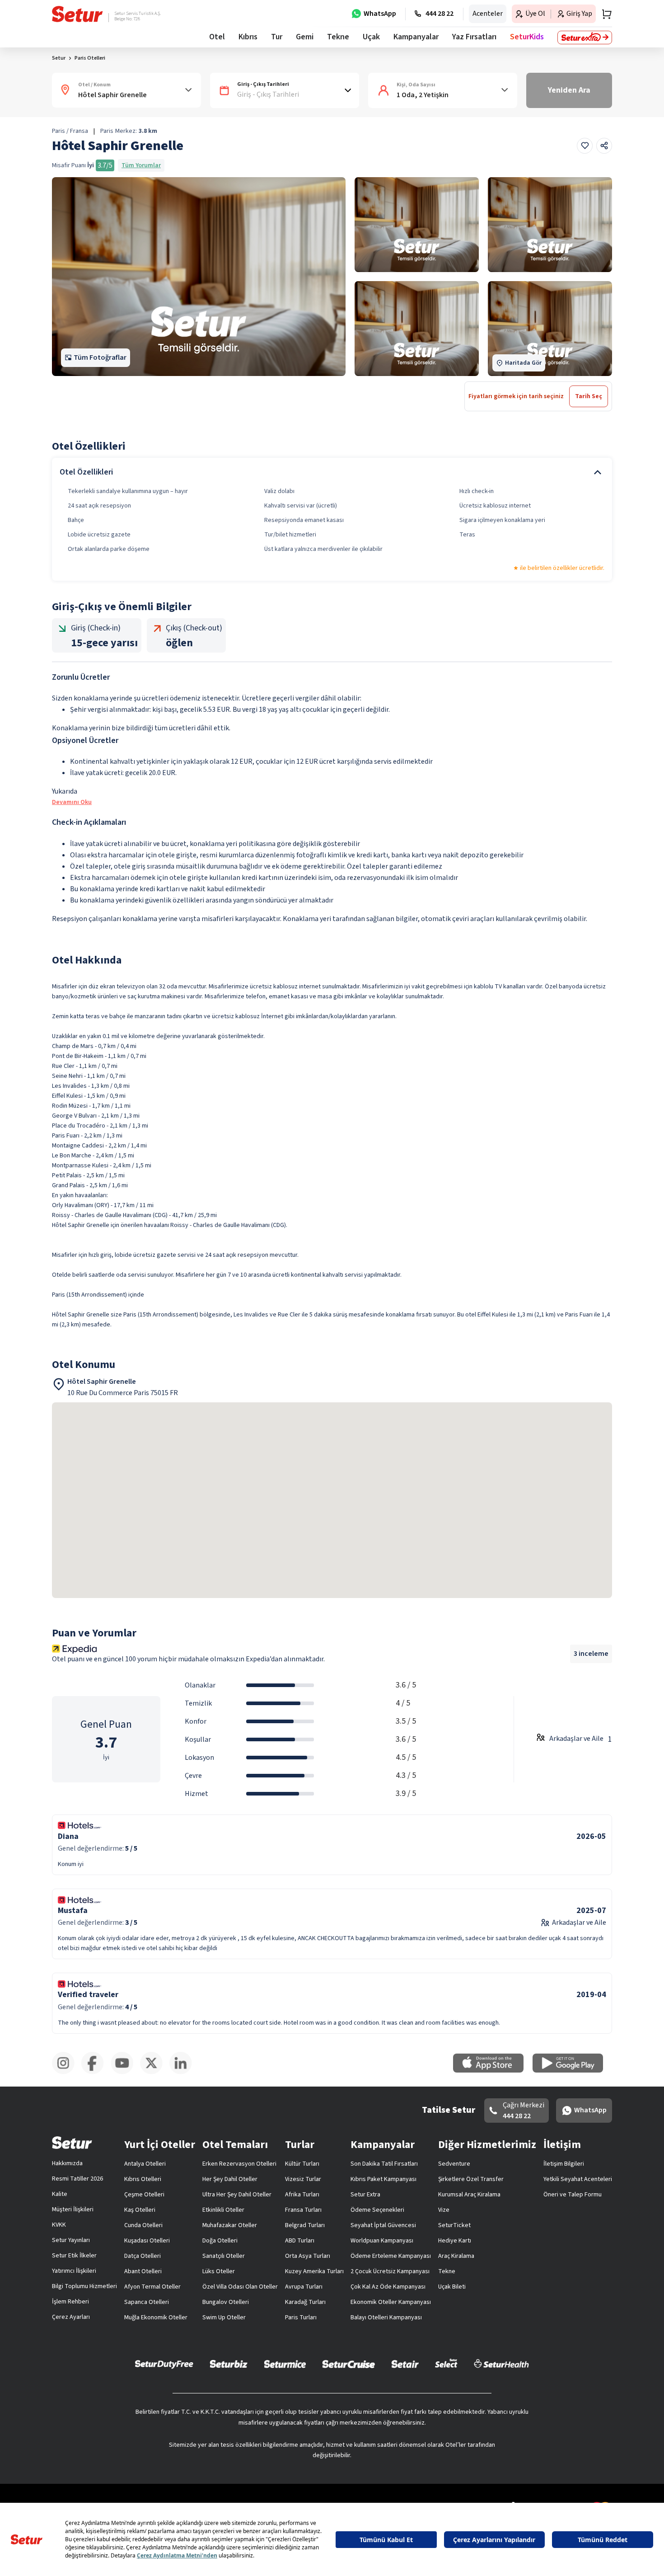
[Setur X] (155, 2073)
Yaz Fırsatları (474, 37)
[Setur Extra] (585, 38)
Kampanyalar (416, 37)
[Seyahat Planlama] (604, 14)
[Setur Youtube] (125, 2073)
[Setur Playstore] (572, 2071)
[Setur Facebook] (96, 2073)
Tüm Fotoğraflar (100, 357)
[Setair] (405, 2364)
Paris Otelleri (90, 58)
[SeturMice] (285, 2364)
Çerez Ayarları (71, 2317)
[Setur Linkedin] (184, 2073)
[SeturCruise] (348, 2364)
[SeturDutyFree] (164, 2364)
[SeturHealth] (501, 2364)
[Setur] (77, 14)
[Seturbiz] (229, 2364)
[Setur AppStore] (493, 2071)
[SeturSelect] (446, 2364)
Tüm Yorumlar (141, 165)
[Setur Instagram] (67, 2073)
